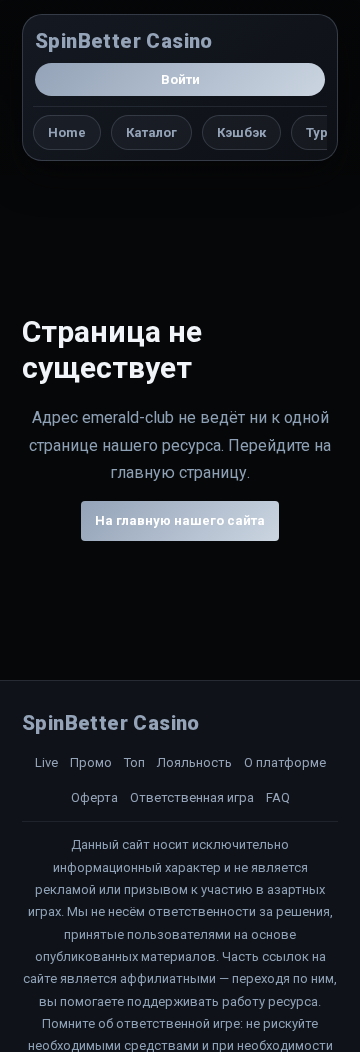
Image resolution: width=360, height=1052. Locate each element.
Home (67, 132)
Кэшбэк (241, 132)
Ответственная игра (192, 797)
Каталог (151, 132)
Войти (180, 79)
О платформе (285, 762)
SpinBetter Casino (124, 41)
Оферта (94, 797)
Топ (134, 762)
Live (46, 762)
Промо (91, 762)
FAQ (278, 797)
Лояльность (194, 762)
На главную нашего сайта (180, 520)
